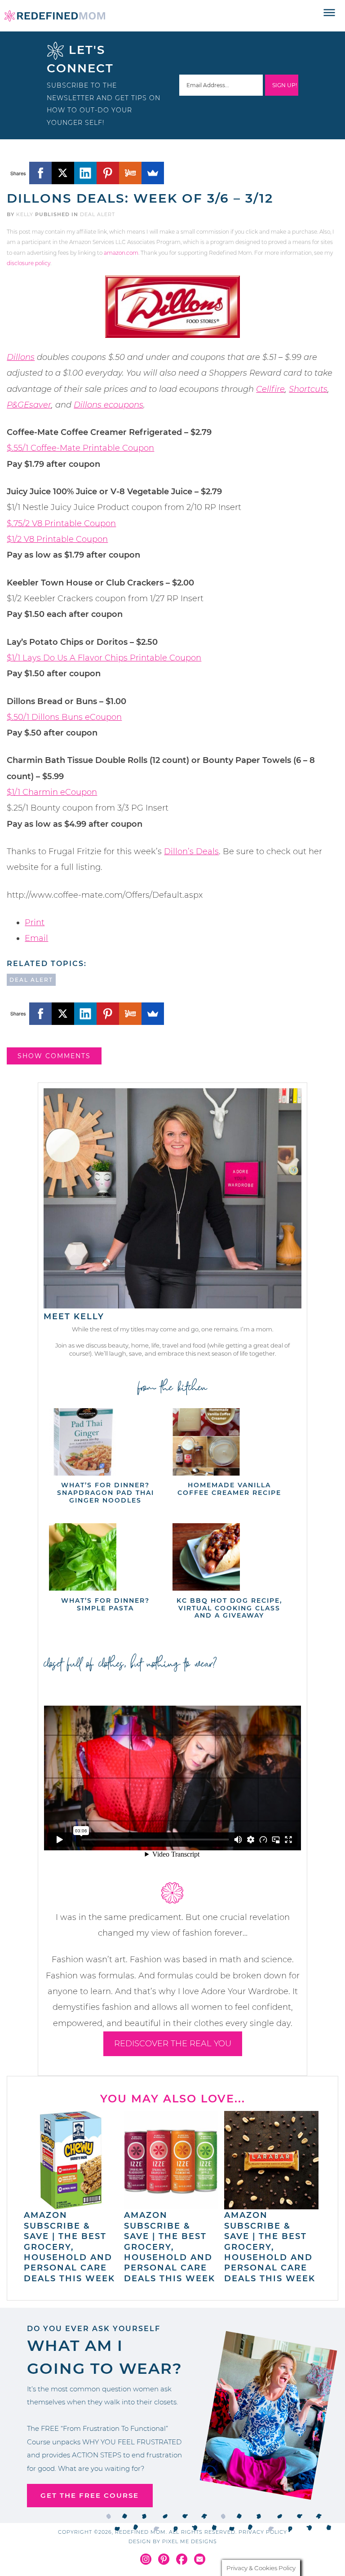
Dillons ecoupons (108, 405)
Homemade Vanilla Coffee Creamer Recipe (229, 1489)
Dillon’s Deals (191, 851)
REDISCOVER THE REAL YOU (173, 2044)
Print (35, 922)
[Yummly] (130, 173)
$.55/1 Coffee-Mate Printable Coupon (80, 448)
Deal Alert (97, 214)
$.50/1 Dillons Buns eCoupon (64, 717)
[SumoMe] (153, 173)
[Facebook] (40, 173)
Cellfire (270, 389)
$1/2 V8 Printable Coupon (57, 539)
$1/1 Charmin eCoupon (52, 792)
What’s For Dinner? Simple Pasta (105, 1604)
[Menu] (330, 13)
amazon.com (121, 253)
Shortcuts (308, 389)
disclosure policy (29, 263)
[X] (63, 173)
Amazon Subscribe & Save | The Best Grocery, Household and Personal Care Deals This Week (69, 2247)
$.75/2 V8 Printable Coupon (61, 523)
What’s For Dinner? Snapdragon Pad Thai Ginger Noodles (106, 1493)
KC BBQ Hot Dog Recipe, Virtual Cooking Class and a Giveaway (229, 1608)
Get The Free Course (90, 2495)
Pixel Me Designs (190, 2541)
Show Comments (54, 1056)
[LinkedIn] (85, 173)
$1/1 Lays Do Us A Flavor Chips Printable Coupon (104, 658)
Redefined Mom (55, 16)
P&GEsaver (29, 405)
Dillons (21, 357)
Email (36, 938)
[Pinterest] (108, 173)
